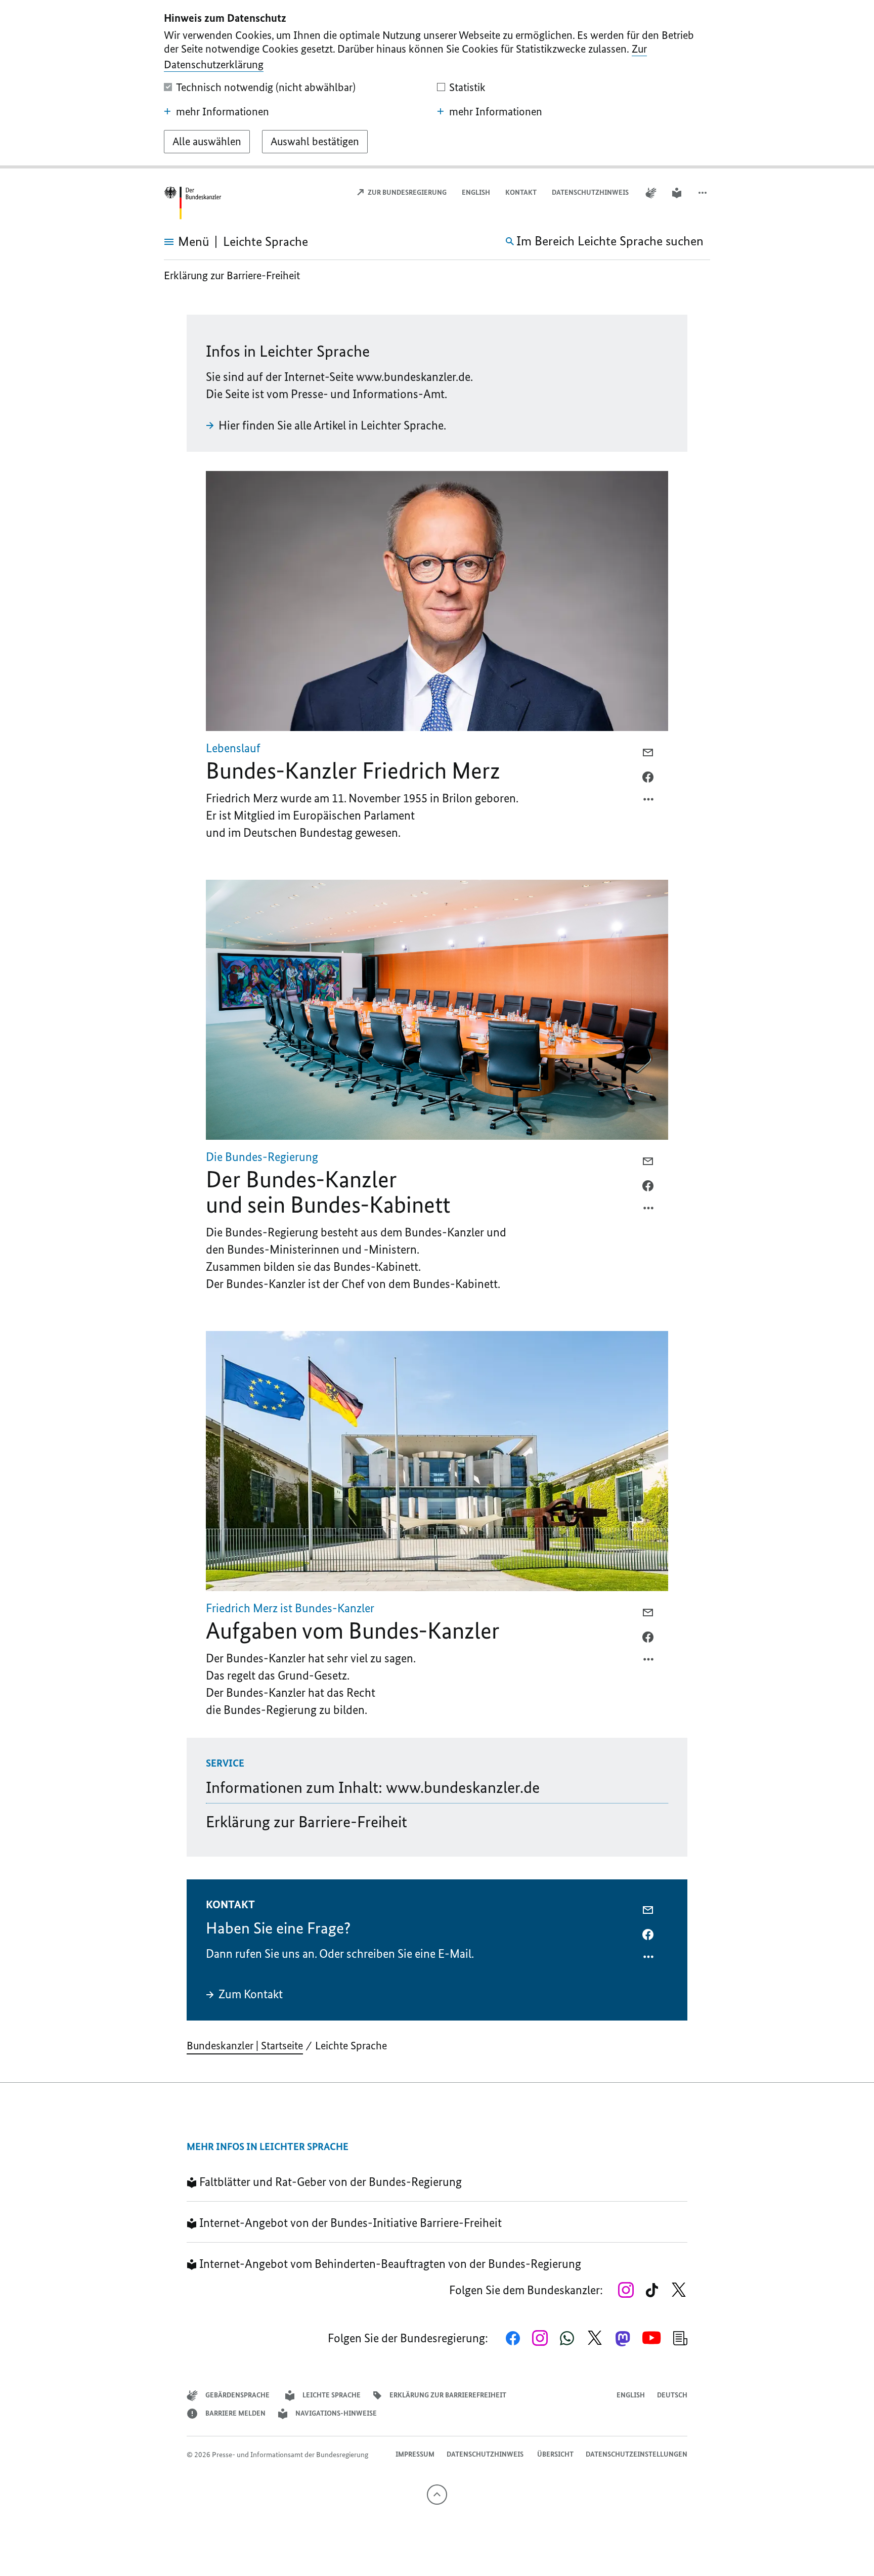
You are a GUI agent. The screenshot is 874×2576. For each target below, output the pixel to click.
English (476, 192)
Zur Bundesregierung (406, 192)
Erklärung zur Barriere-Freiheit (232, 275)
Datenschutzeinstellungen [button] (637, 2454)
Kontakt (521, 192)
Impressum (415, 2454)
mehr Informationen (223, 112)
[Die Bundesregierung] (194, 203)
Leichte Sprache (351, 2046)
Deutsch (672, 2395)
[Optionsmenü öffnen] (649, 802)
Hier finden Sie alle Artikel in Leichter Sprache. (332, 425)
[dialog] (437, 84)
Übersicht (555, 2454)
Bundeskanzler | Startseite (245, 2046)
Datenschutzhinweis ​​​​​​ (591, 192)
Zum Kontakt (251, 1994)
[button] (704, 193)
